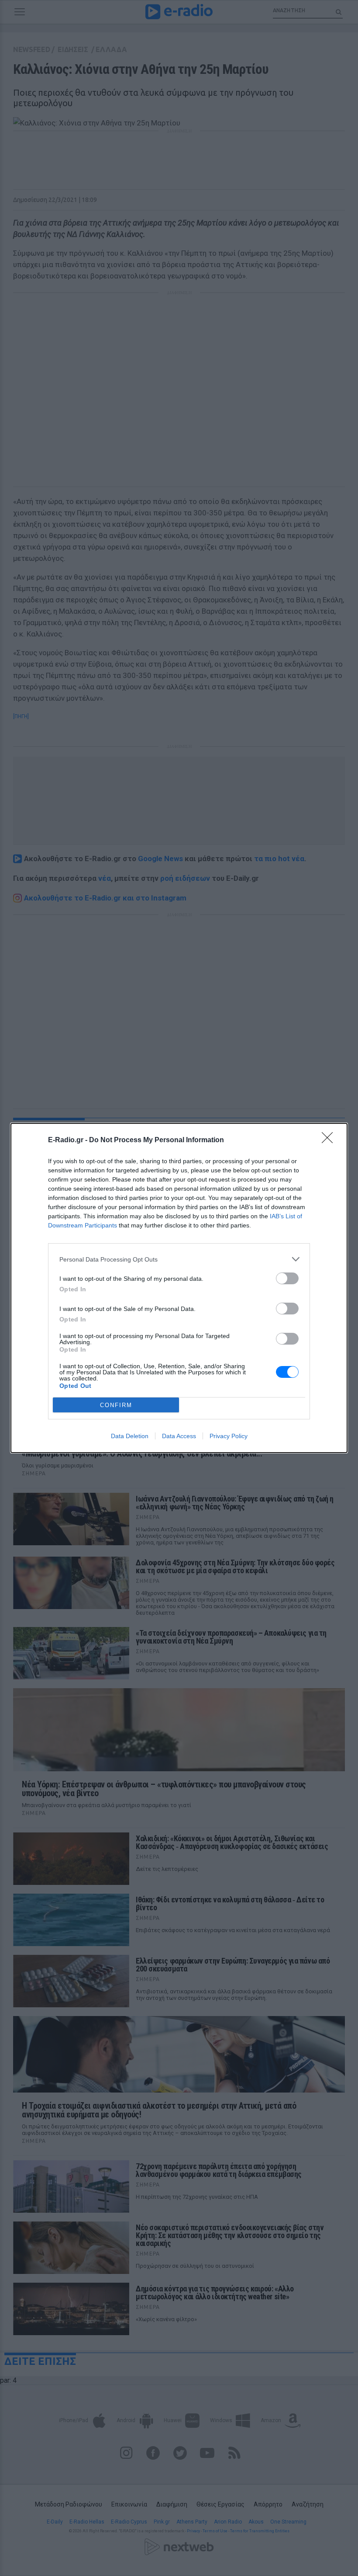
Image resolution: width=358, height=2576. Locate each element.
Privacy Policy (229, 1436)
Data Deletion (130, 1436)
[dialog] (179, 1288)
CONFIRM (116, 1405)
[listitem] (179, 1259)
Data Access (179, 1436)
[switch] (287, 1278)
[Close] (330, 1140)
